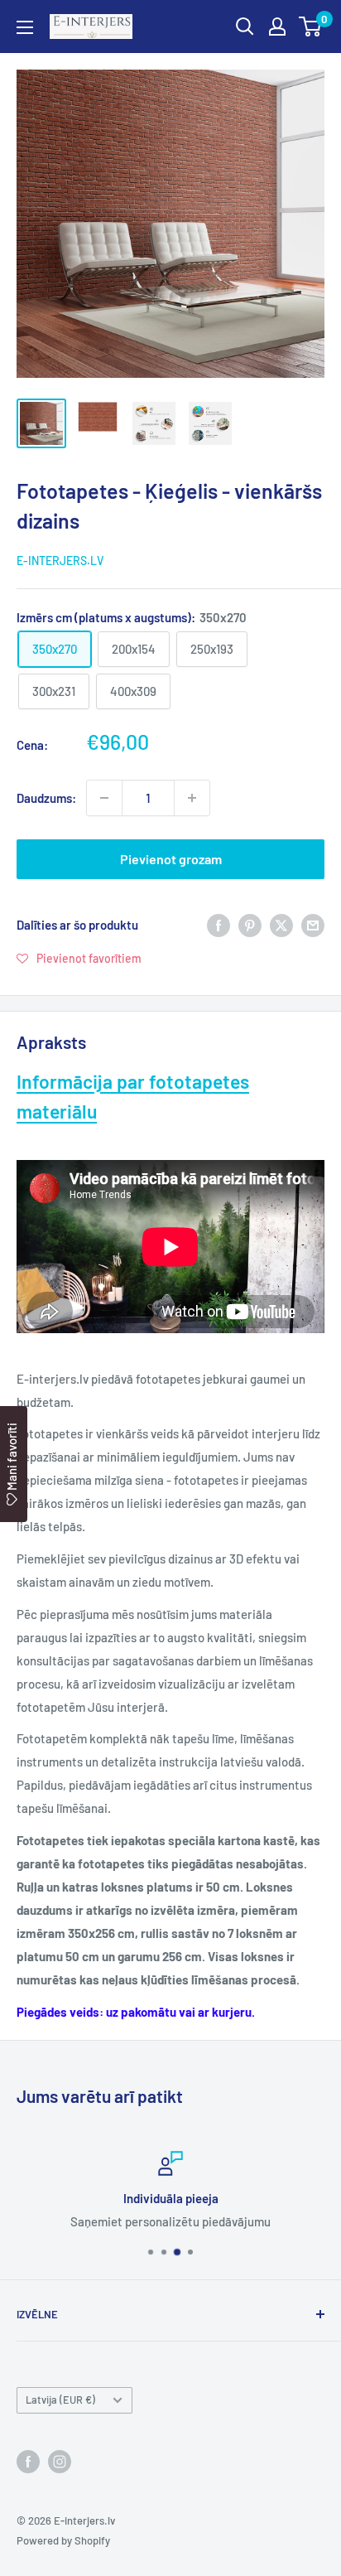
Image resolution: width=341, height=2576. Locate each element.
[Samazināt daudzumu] (104, 798)
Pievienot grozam (171, 859)
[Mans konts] (277, 27)
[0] (311, 27)
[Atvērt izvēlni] (25, 27)
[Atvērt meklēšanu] (245, 27)
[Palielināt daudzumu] (192, 798)
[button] (79, 958)
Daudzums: (46, 798)
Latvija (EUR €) (60, 2400)
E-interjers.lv (60, 561)
